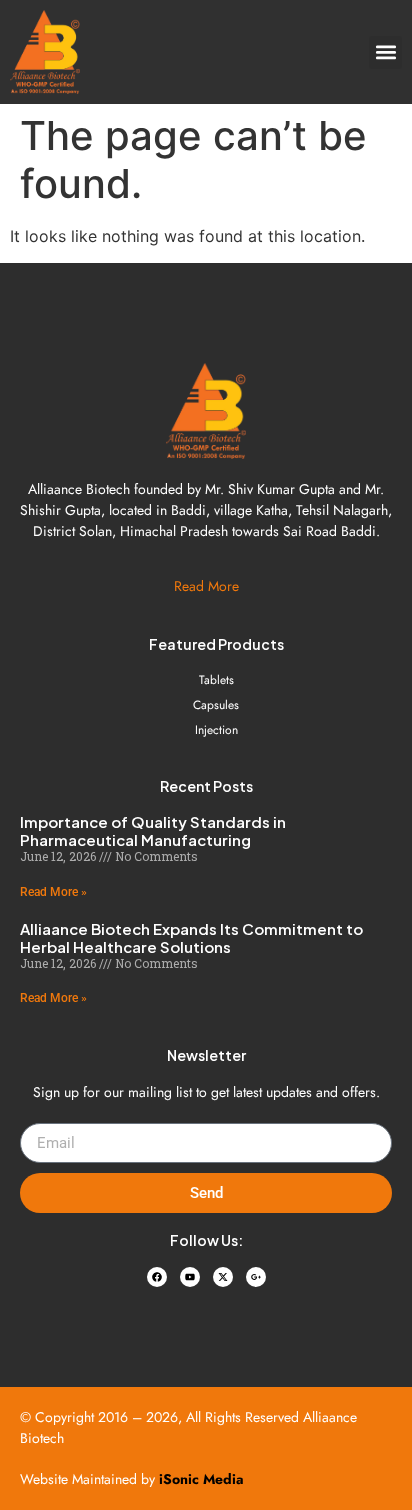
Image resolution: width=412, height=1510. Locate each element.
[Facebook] (157, 1277)
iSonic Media (201, 1479)
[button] (385, 52)
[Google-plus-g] (256, 1277)
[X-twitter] (223, 1277)
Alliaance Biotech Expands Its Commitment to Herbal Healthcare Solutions (191, 937)
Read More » (53, 892)
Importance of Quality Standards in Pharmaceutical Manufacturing (153, 830)
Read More (206, 586)
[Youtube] (190, 1277)
